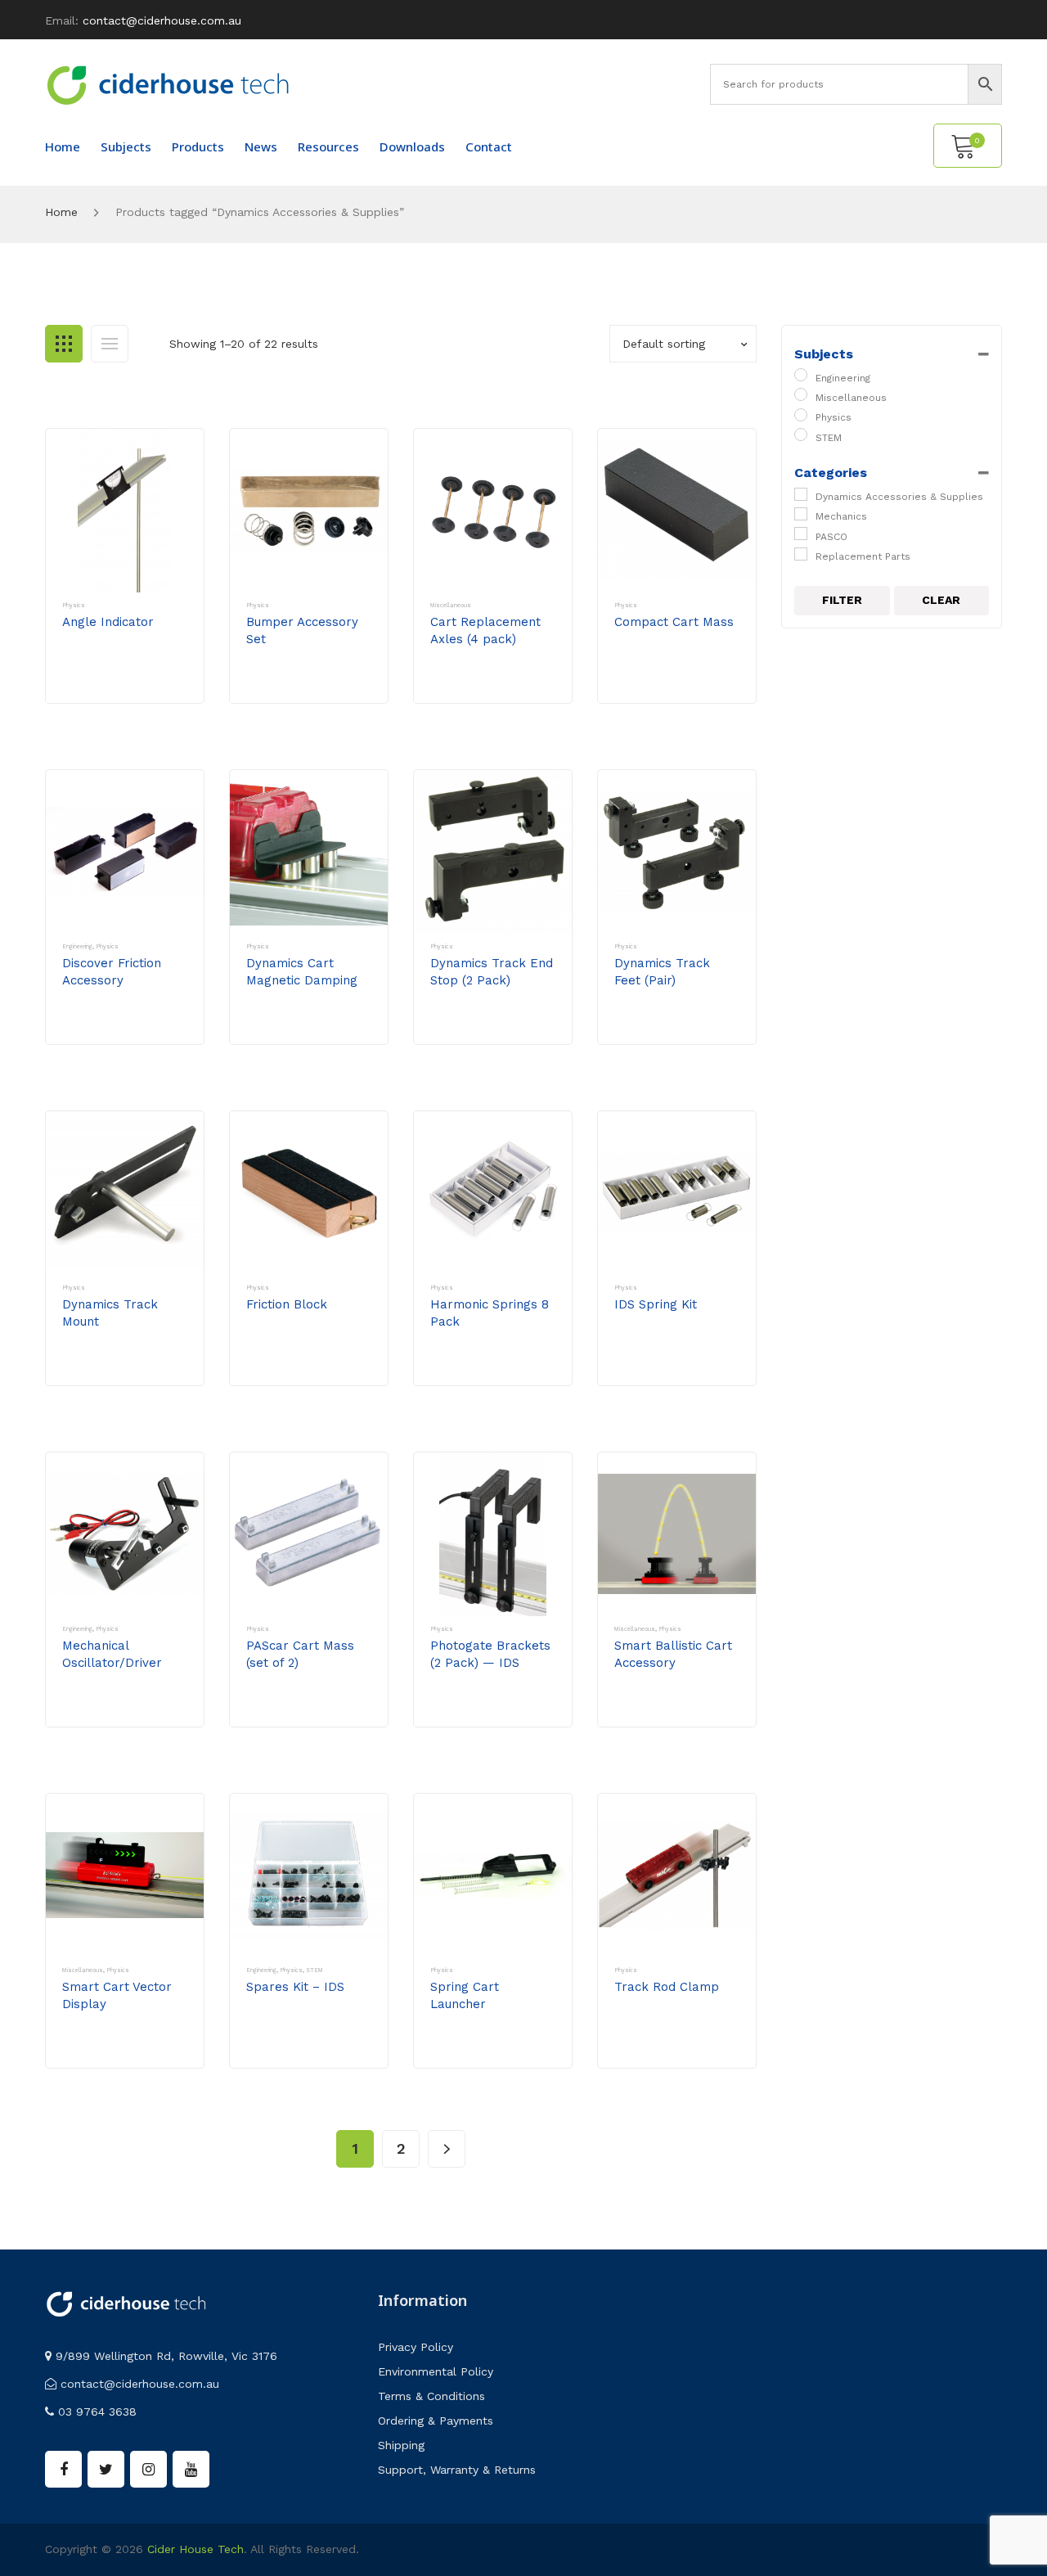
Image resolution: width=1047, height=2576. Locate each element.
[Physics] (801, 415)
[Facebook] (63, 2469)
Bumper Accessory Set (302, 630)
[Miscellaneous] (801, 394)
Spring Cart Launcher (465, 1995)
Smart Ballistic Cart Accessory (673, 1654)
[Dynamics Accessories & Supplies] (801, 494)
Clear (941, 600)
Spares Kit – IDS (295, 1987)
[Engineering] (801, 375)
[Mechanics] (801, 514)
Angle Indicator (108, 622)
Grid (64, 344)
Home (61, 212)
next (447, 2149)
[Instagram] (148, 2469)
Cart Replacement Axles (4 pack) (485, 630)
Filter (842, 600)
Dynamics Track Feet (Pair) (662, 972)
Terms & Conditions (431, 2396)
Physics (74, 605)
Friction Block (287, 1304)
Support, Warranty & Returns (457, 2470)
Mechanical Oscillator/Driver (112, 1654)
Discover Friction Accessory (112, 972)
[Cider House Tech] (168, 84)
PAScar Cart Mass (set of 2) (300, 1654)
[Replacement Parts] (801, 554)
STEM (315, 1970)
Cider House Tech (195, 2549)
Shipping (401, 2445)
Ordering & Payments (436, 2421)
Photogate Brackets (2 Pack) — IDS (490, 1654)
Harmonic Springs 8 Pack (490, 1313)
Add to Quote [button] (119, 687)
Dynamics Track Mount (110, 1313)
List (110, 344)
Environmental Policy (436, 2371)
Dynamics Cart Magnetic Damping (302, 972)
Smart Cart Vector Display (117, 1995)
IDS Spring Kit (656, 1304)
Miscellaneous (451, 605)
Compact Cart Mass (674, 622)
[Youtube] (191, 2469)
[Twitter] (106, 2469)
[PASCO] (801, 534)
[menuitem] (63, 146)
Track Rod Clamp (667, 1987)
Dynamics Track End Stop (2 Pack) (492, 972)
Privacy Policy (416, 2347)
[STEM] (801, 435)
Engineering (77, 946)
